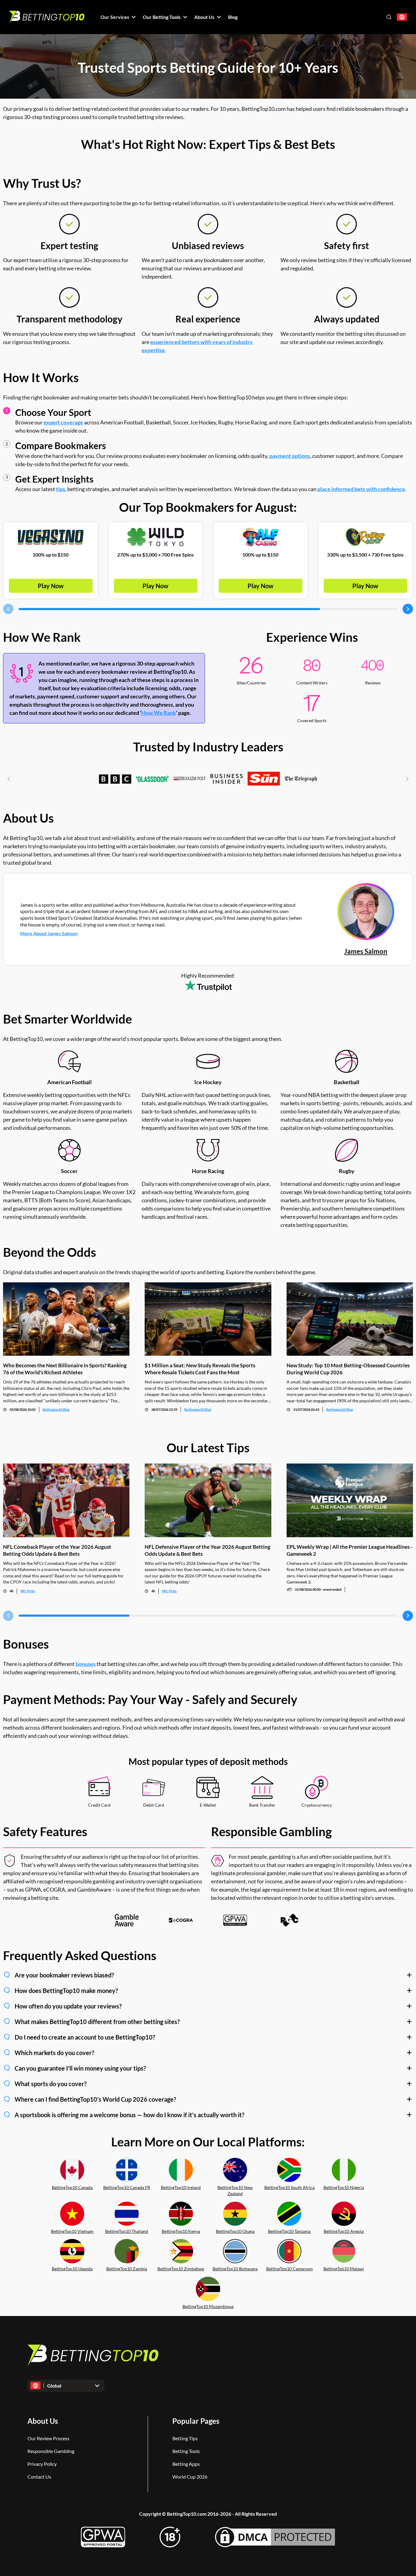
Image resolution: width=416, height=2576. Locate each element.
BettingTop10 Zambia (127, 2269)
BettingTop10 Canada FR (127, 2187)
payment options (290, 456)
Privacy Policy (42, 2464)
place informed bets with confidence (361, 489)
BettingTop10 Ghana (235, 2231)
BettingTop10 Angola (344, 2231)
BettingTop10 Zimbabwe (181, 2269)
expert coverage (63, 422)
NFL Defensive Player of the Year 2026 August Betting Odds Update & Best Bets (208, 1550)
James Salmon (366, 951)
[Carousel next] (408, 609)
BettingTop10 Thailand (127, 2231)
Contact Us (39, 2477)
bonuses (86, 1664)
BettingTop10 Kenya (181, 2231)
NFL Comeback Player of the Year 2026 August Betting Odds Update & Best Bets (57, 1550)
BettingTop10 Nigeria (344, 2187)
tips (61, 489)
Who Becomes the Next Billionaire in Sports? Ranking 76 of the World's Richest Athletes (65, 1369)
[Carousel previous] (8, 609)
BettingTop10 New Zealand (235, 2191)
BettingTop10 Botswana (235, 2269)
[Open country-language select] (402, 17)
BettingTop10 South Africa (289, 2187)
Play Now (51, 586)
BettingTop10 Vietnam (72, 2231)
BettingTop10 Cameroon (289, 2269)
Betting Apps (186, 2464)
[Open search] (389, 17)
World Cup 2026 (190, 2477)
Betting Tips (185, 2438)
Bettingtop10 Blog (56, 1409)
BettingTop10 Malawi (344, 2269)
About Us (43, 2421)
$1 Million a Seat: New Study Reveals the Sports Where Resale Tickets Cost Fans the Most (200, 1369)
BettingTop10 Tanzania (289, 2231)
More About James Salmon (49, 933)
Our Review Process (48, 2438)
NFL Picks (28, 1591)
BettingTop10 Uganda (72, 2269)
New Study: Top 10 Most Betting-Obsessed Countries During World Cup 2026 (348, 1369)
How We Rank (159, 713)
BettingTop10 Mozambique (208, 2306)
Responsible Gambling (51, 2451)
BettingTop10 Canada (72, 2187)
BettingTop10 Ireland (181, 2187)
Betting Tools (186, 2451)
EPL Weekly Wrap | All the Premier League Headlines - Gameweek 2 (349, 1550)
